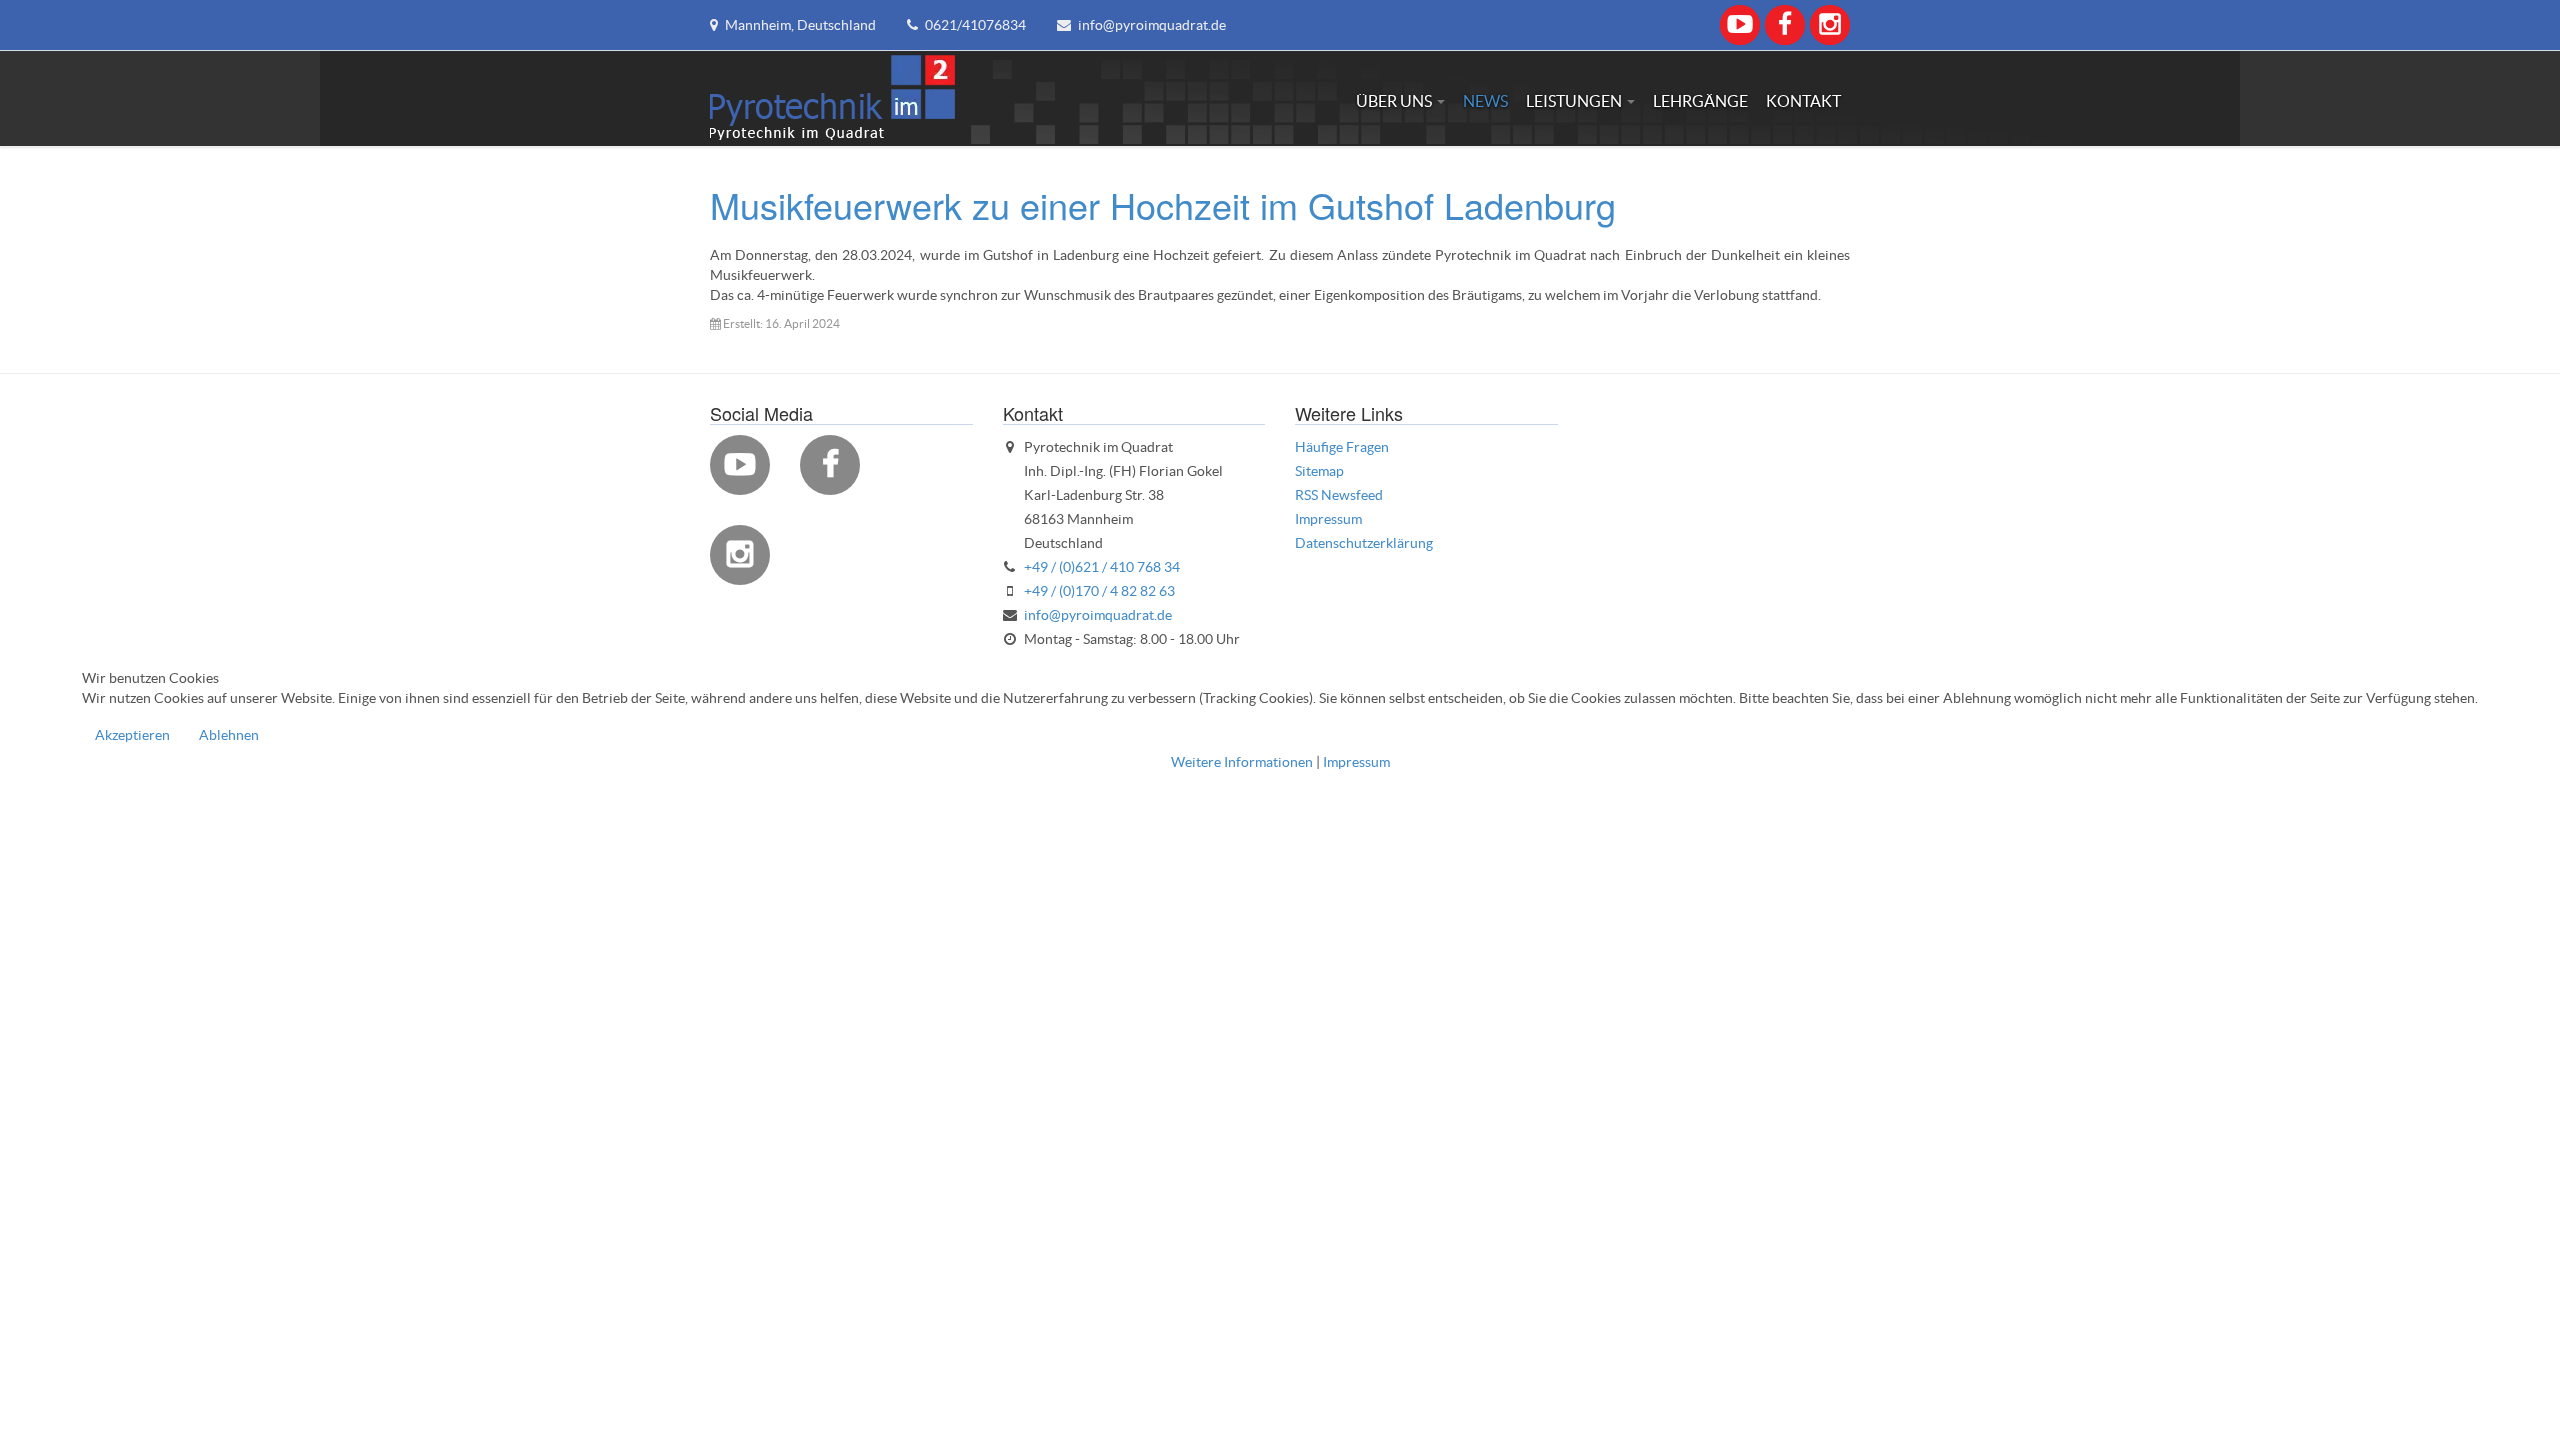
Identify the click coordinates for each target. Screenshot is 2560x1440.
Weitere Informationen (1242, 762)
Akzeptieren (132, 735)
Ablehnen (229, 735)
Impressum (1356, 762)
